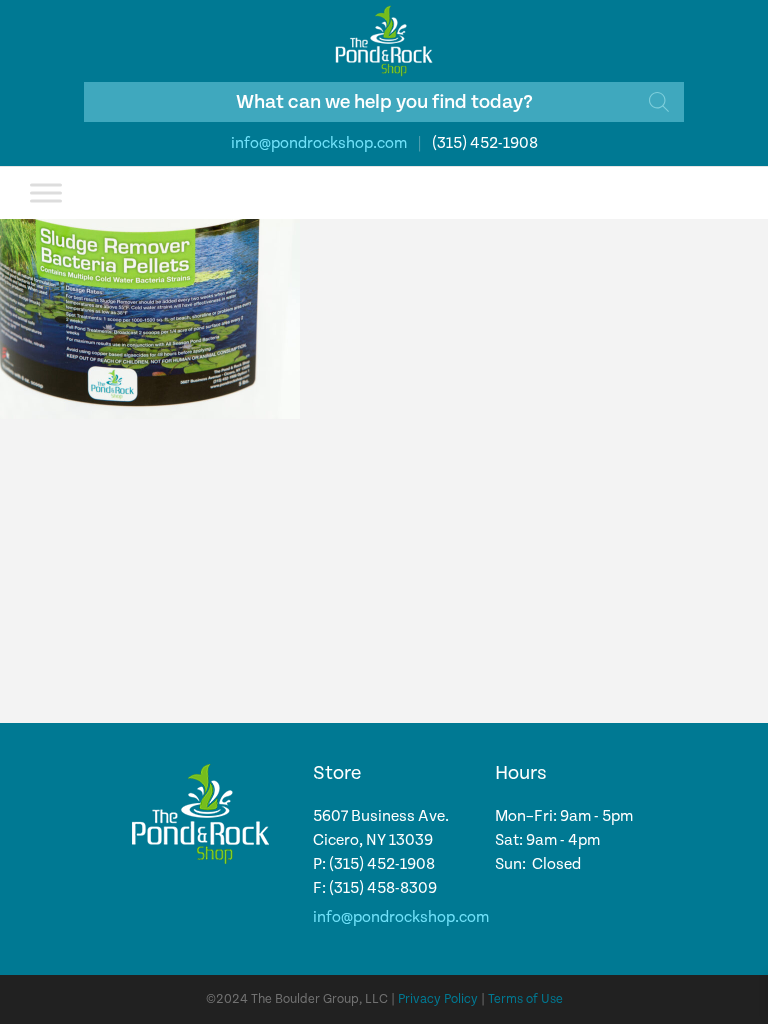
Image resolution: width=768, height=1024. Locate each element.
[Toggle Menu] (46, 192)
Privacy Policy (438, 999)
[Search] (659, 102)
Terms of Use (525, 999)
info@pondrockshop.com (319, 143)
